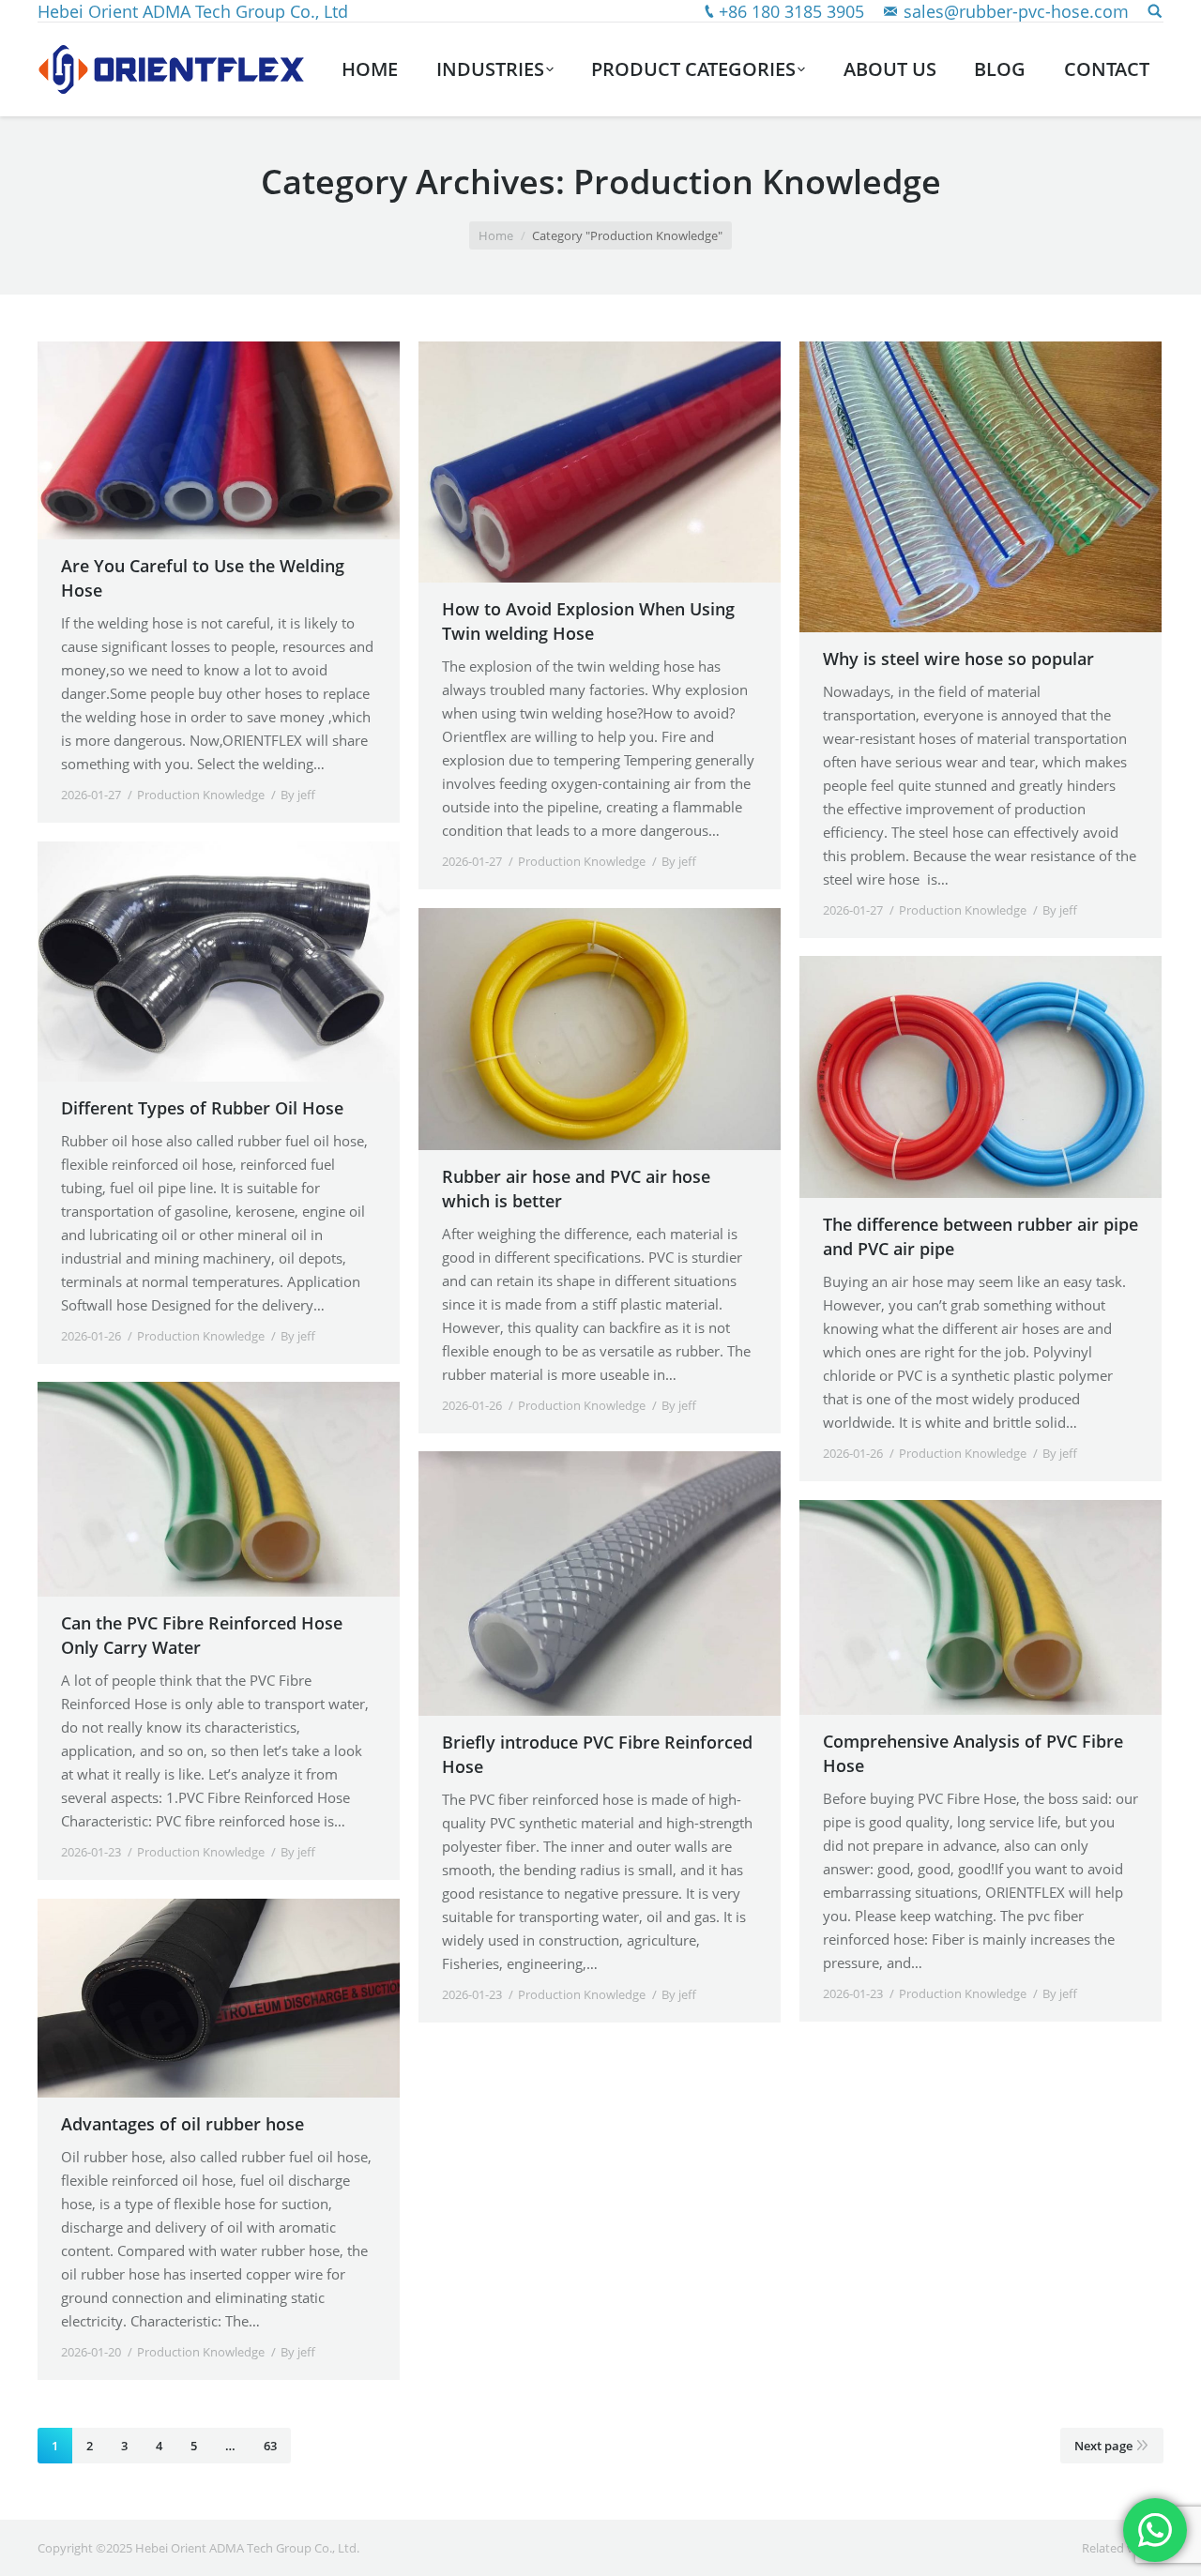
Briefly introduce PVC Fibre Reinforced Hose (597, 1754)
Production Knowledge (201, 795)
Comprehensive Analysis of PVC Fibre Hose (973, 1753)
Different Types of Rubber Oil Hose (202, 1108)
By (298, 795)
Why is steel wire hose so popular (958, 659)
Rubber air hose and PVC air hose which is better (576, 1189)
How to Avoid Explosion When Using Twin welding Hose (588, 621)
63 (270, 2446)
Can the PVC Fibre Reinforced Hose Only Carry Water (202, 1635)
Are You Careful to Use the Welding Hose (203, 578)
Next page (1103, 2446)
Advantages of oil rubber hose (182, 2124)
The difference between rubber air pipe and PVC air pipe (981, 1236)
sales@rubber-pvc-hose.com (1016, 11)
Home (496, 235)
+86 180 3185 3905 (791, 11)
